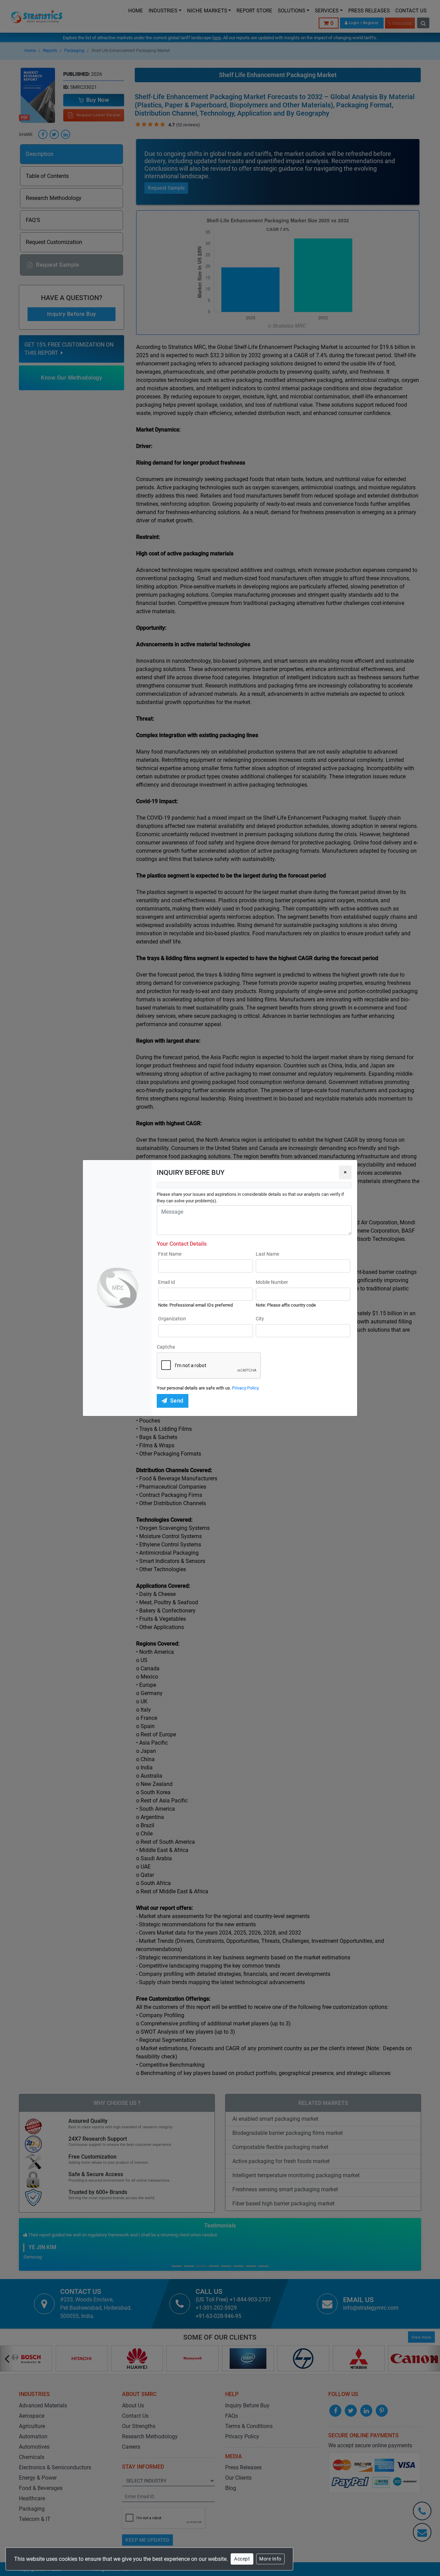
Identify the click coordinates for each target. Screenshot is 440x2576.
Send (177, 1401)
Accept (242, 2559)
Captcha (166, 1347)
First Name (170, 1254)
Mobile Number (272, 1282)
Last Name (267, 1254)
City (260, 1319)
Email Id (167, 1282)
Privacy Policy (245, 1388)
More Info (270, 2559)
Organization (172, 1319)
